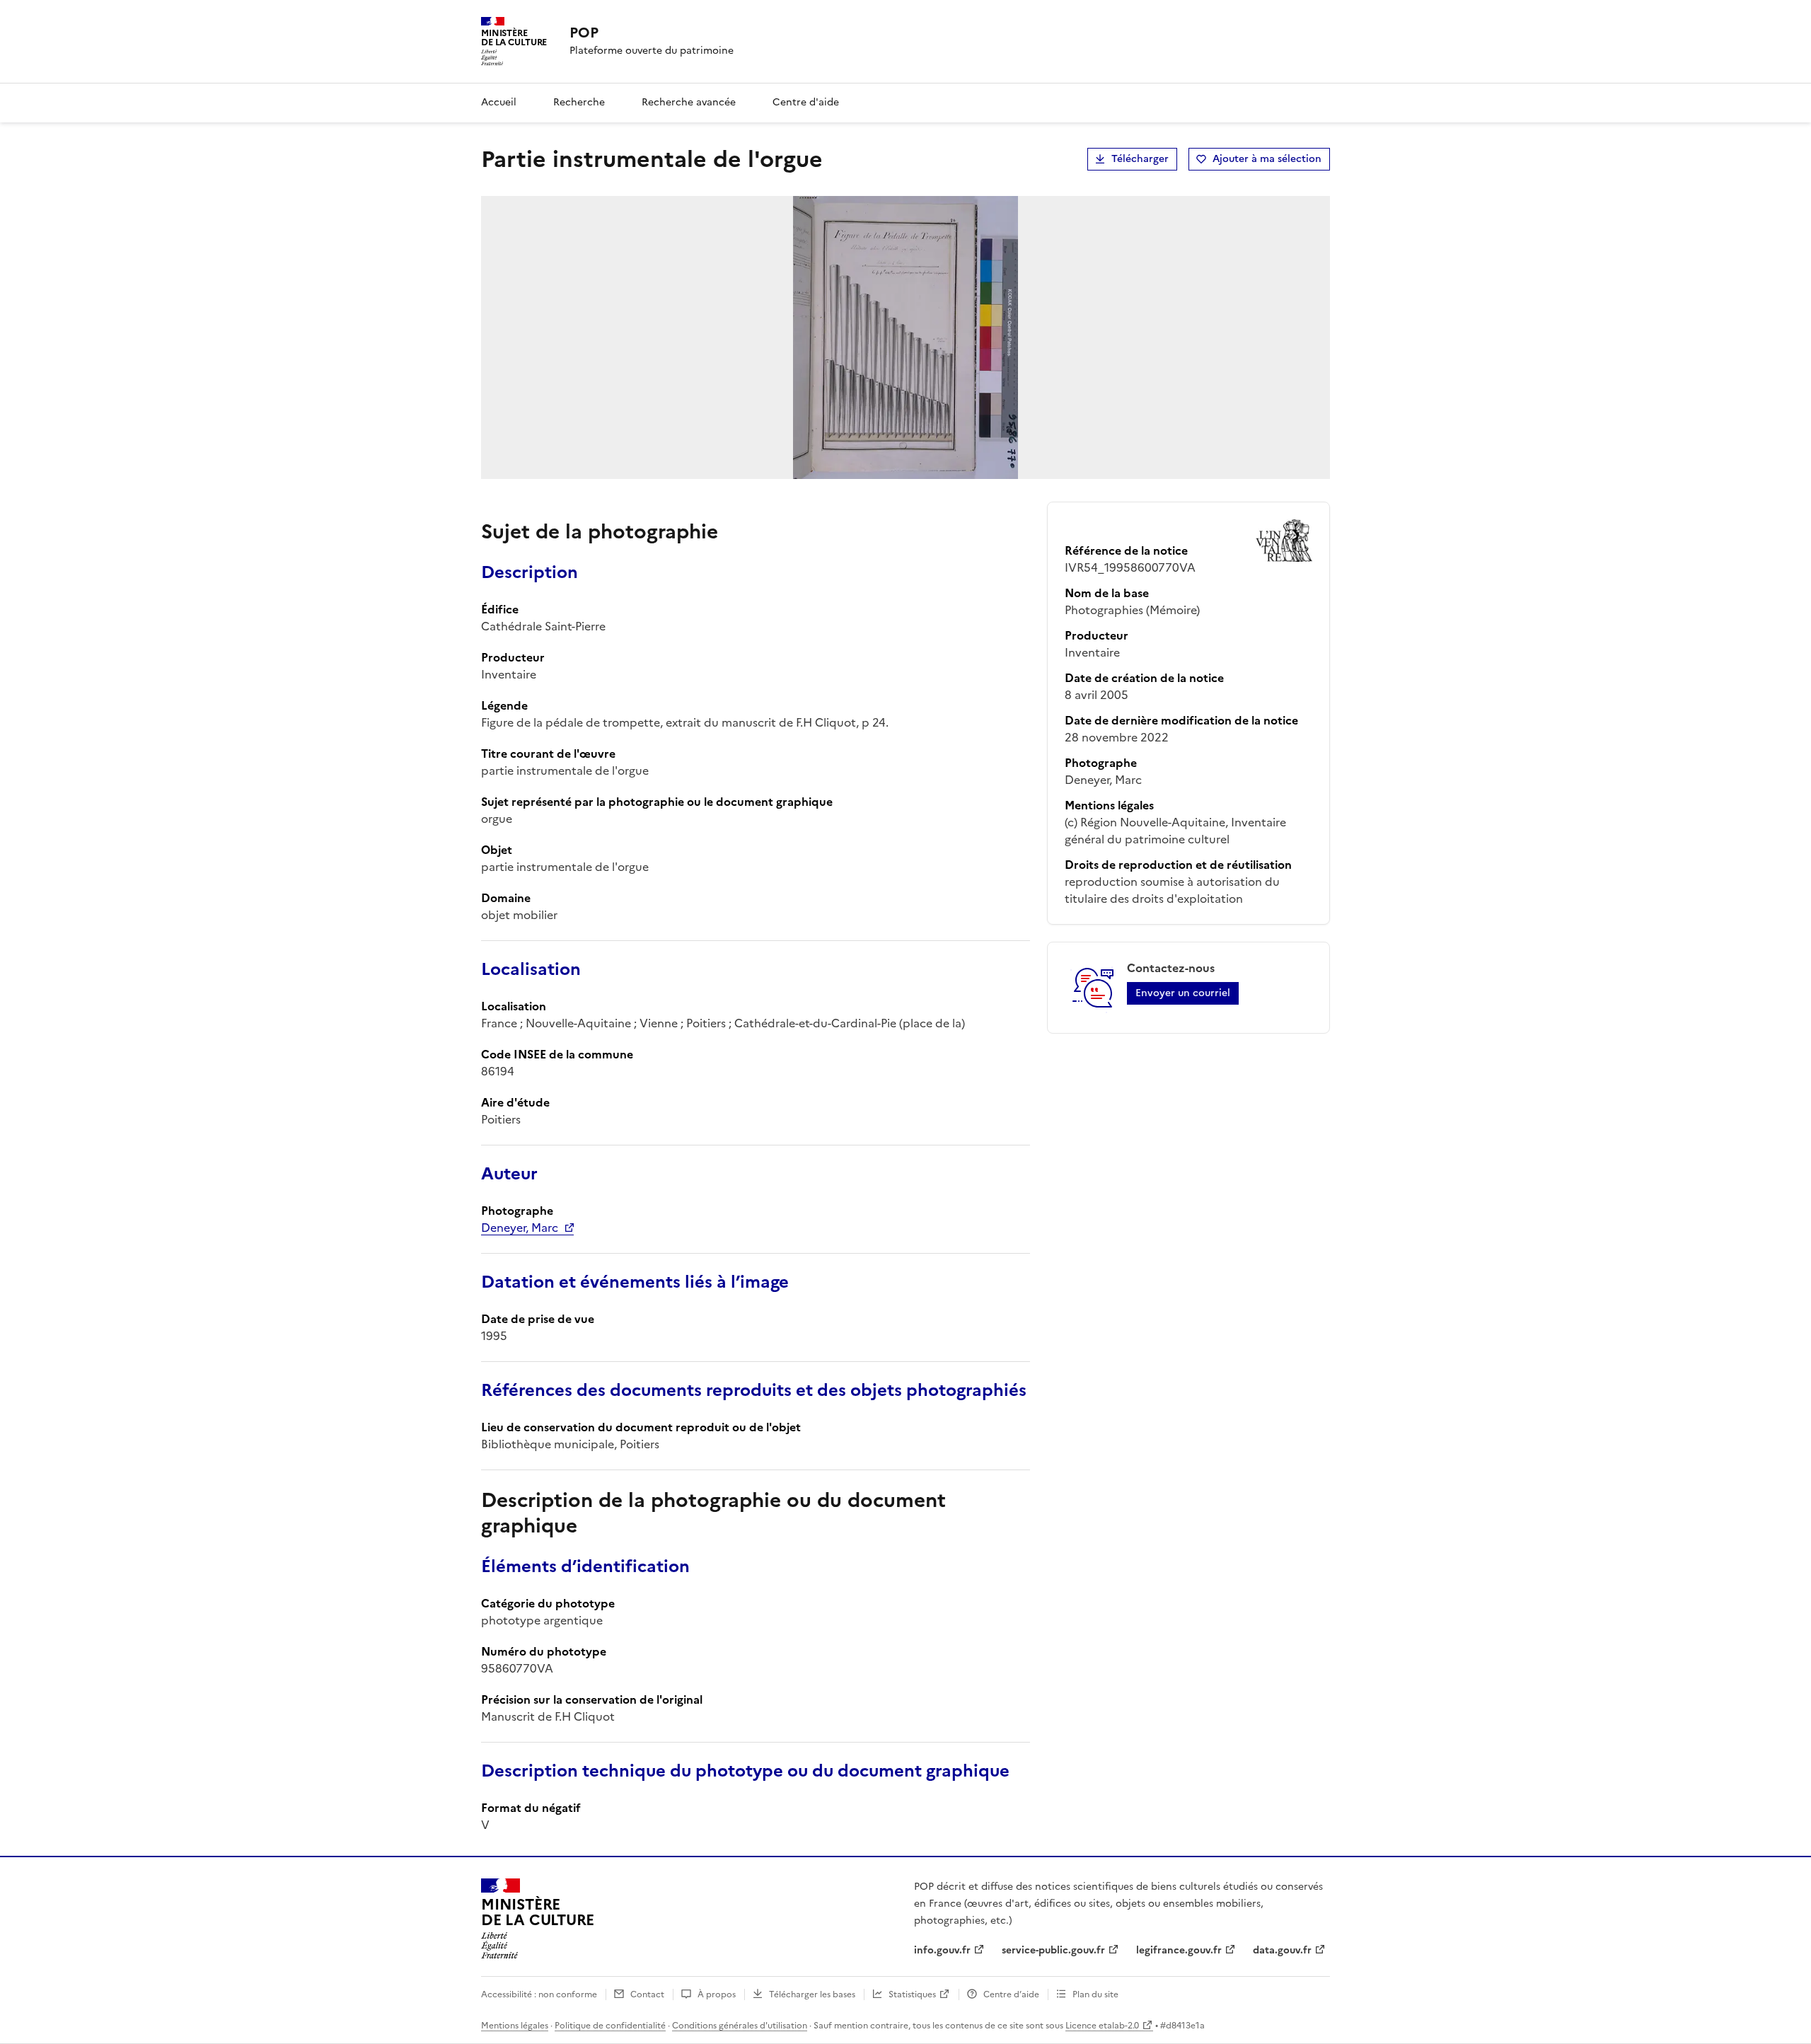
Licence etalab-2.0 (1102, 2026)
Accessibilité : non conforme (539, 1994)
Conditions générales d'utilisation (740, 2026)
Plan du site (1095, 1994)
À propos (717, 1994)
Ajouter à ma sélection (1267, 159)
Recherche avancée (689, 102)
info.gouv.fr (942, 1950)
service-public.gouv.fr (1053, 1950)
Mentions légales (515, 2026)
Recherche (579, 102)
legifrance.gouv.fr (1179, 1950)
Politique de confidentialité (610, 2026)
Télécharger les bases (812, 1994)
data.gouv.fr (1282, 1950)
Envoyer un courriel (1183, 993)
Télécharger (1140, 159)
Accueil (499, 102)
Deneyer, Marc (520, 1228)
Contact (647, 1994)
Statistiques (912, 1994)
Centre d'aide (806, 102)
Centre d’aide (1011, 1994)
